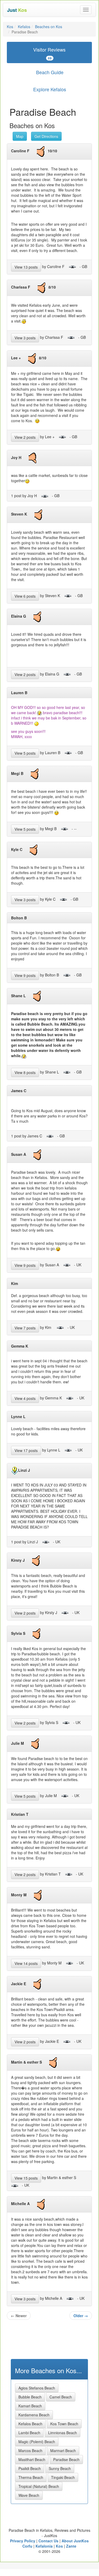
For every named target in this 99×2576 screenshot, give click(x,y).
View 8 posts (25, 1072)
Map (20, 136)
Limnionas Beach (63, 2433)
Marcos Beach (30, 2451)
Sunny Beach (60, 2468)
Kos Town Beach (64, 2424)
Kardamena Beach (34, 2415)
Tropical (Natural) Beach (39, 2486)
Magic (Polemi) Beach (37, 2442)
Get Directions (46, 136)
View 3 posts (25, 338)
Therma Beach (31, 2477)
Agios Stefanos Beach (37, 2388)
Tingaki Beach (63, 2477)
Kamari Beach (30, 2406)
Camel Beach (61, 2397)
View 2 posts (25, 437)
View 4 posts (25, 1398)
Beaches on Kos (49, 27)
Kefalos (24, 27)
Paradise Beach (66, 2459)
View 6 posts (25, 596)
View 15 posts (26, 2178)
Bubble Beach (30, 2397)
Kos (10, 27)
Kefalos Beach (30, 2424)
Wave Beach (29, 2495)
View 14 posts (26, 1963)
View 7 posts (25, 1328)
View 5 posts (25, 753)
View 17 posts (26, 1450)
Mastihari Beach (32, 2459)
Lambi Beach (29, 2433)
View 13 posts (26, 267)
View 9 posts (25, 975)
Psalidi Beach (30, 2468)
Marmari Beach (63, 2451)
